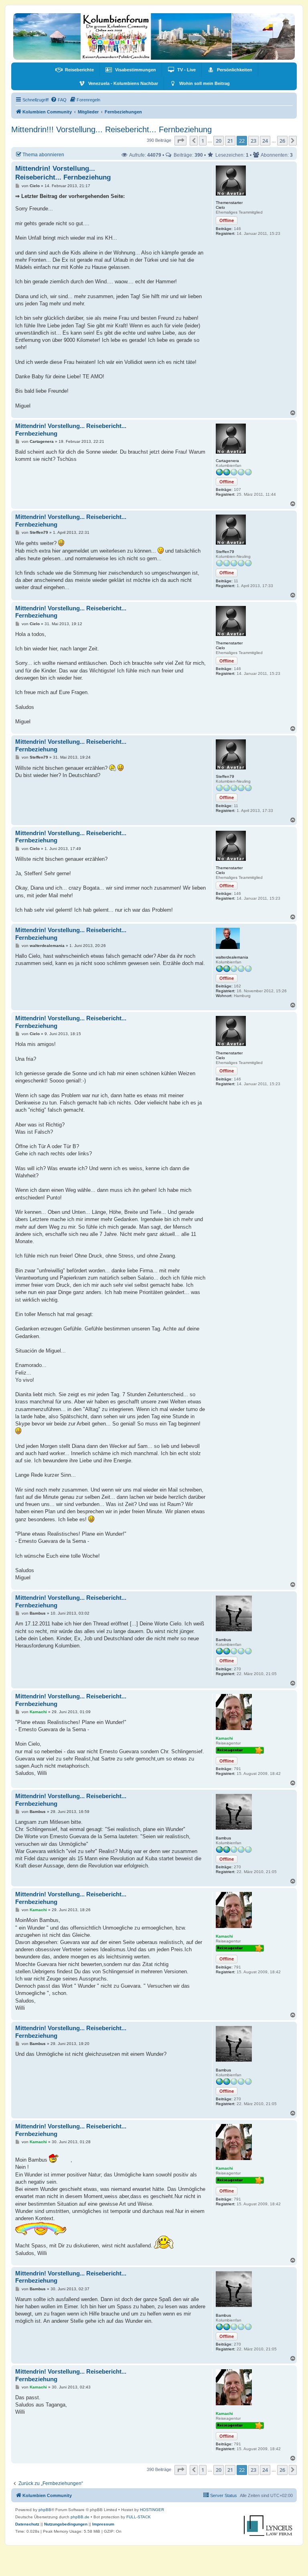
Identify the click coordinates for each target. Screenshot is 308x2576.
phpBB (45, 2510)
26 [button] (282, 141)
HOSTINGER (152, 2510)
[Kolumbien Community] (154, 36)
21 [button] (230, 141)
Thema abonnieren (43, 154)
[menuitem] (75, 70)
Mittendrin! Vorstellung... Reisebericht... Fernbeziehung (63, 173)
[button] (180, 141)
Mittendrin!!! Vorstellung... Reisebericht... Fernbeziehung (111, 129)
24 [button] (265, 141)
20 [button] (219, 141)
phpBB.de (80, 2517)
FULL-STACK (139, 2517)
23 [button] (253, 141)
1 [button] (203, 141)
